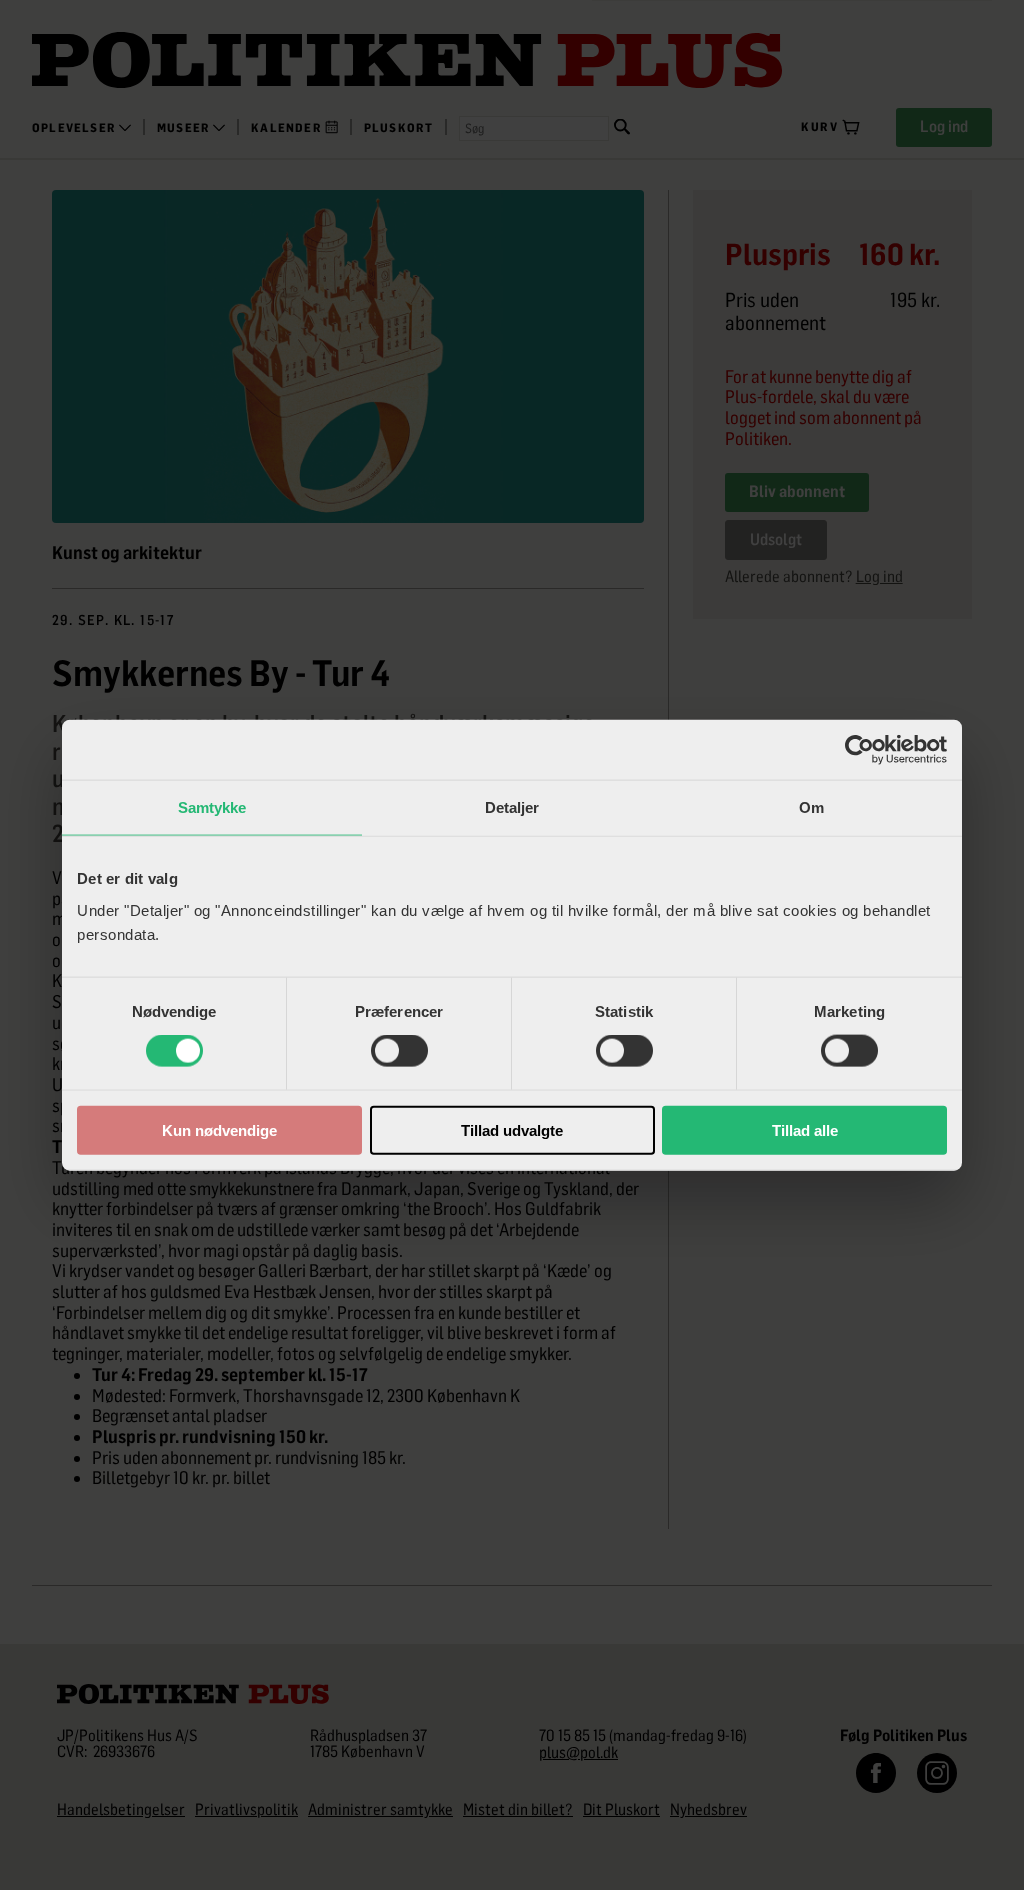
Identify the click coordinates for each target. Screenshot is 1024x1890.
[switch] (399, 1051)
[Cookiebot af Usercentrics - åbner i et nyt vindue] (859, 750)
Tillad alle (805, 1129)
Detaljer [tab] (512, 807)
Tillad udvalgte (512, 1129)
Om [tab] (811, 807)
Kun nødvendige (219, 1129)
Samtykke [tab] (212, 807)
